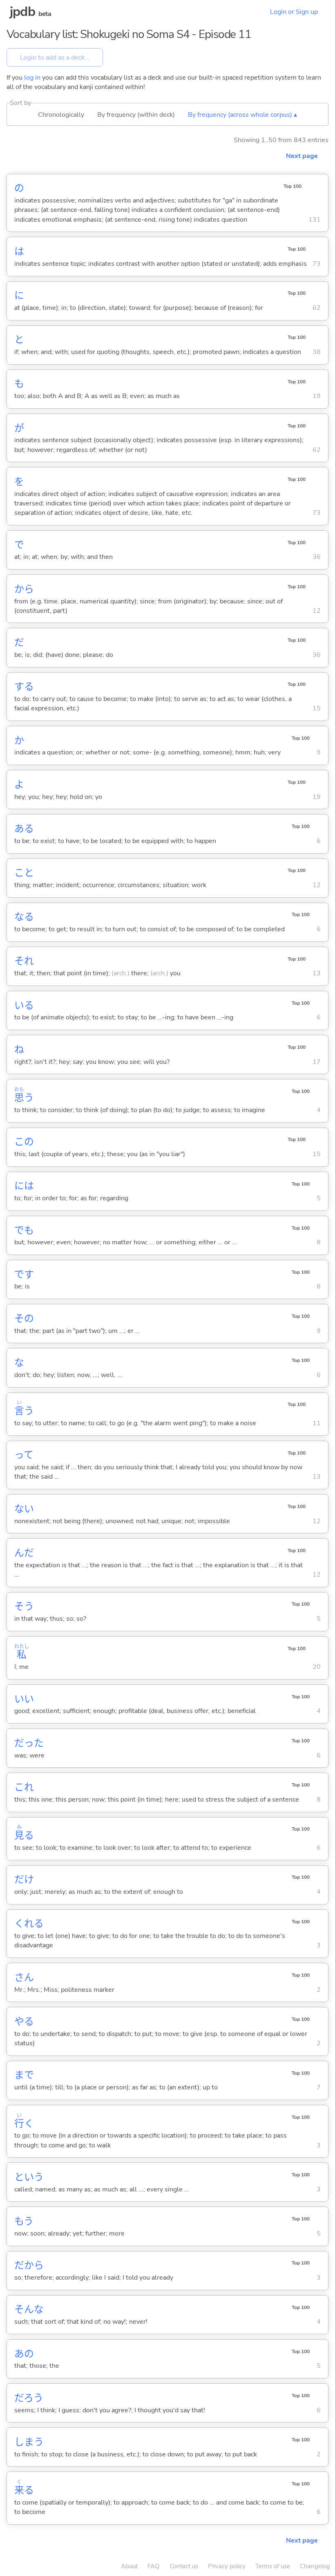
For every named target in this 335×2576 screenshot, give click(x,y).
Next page (302, 156)
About (129, 2566)
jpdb (22, 12)
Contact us (184, 2566)
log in (32, 78)
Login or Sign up (294, 12)
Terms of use (273, 2566)
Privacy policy (227, 2566)
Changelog (315, 2566)
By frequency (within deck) (136, 115)
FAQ (154, 2566)
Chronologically (61, 115)
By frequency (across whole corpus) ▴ (242, 115)
